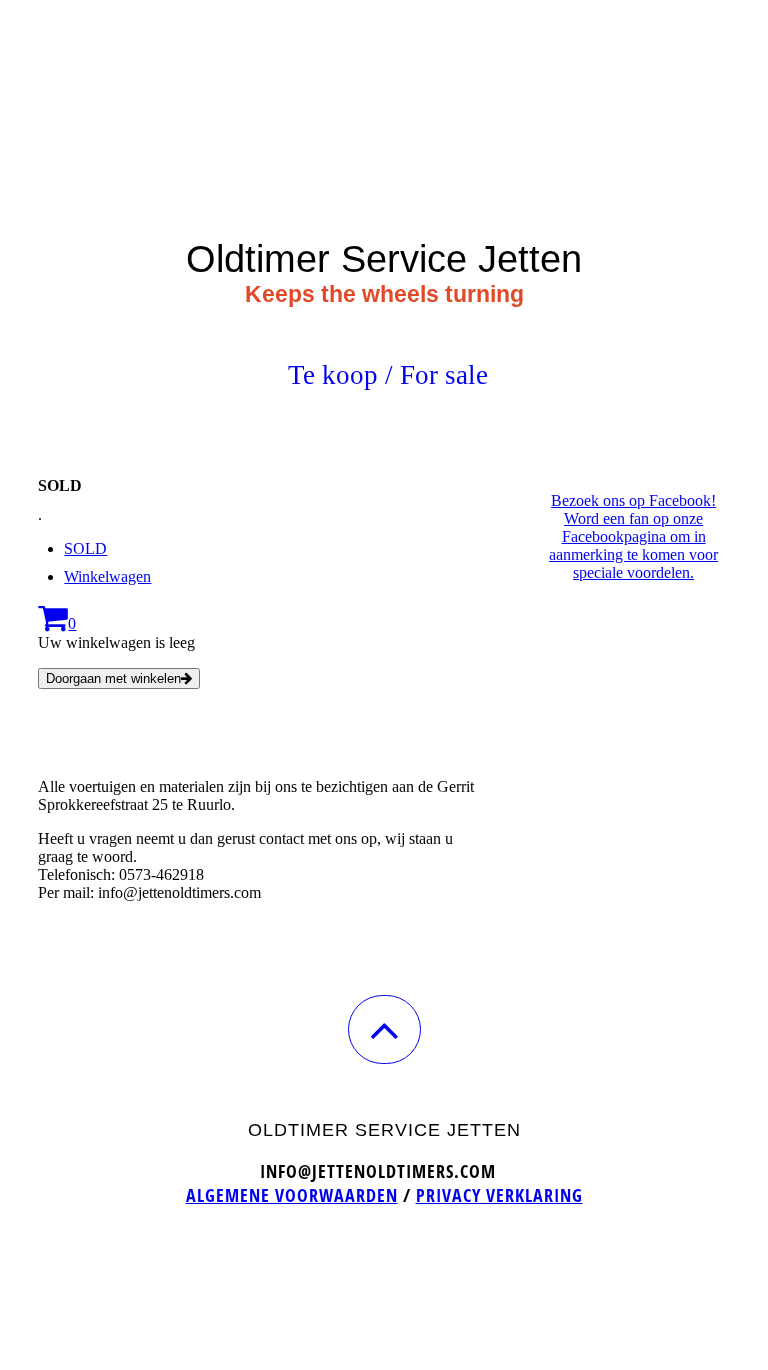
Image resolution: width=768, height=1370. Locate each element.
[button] (384, 1029)
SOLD (85, 548)
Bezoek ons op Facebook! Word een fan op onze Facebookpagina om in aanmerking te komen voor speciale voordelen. (633, 536)
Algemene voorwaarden (292, 1195)
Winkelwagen (107, 576)
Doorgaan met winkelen (113, 678)
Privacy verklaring (499, 1195)
